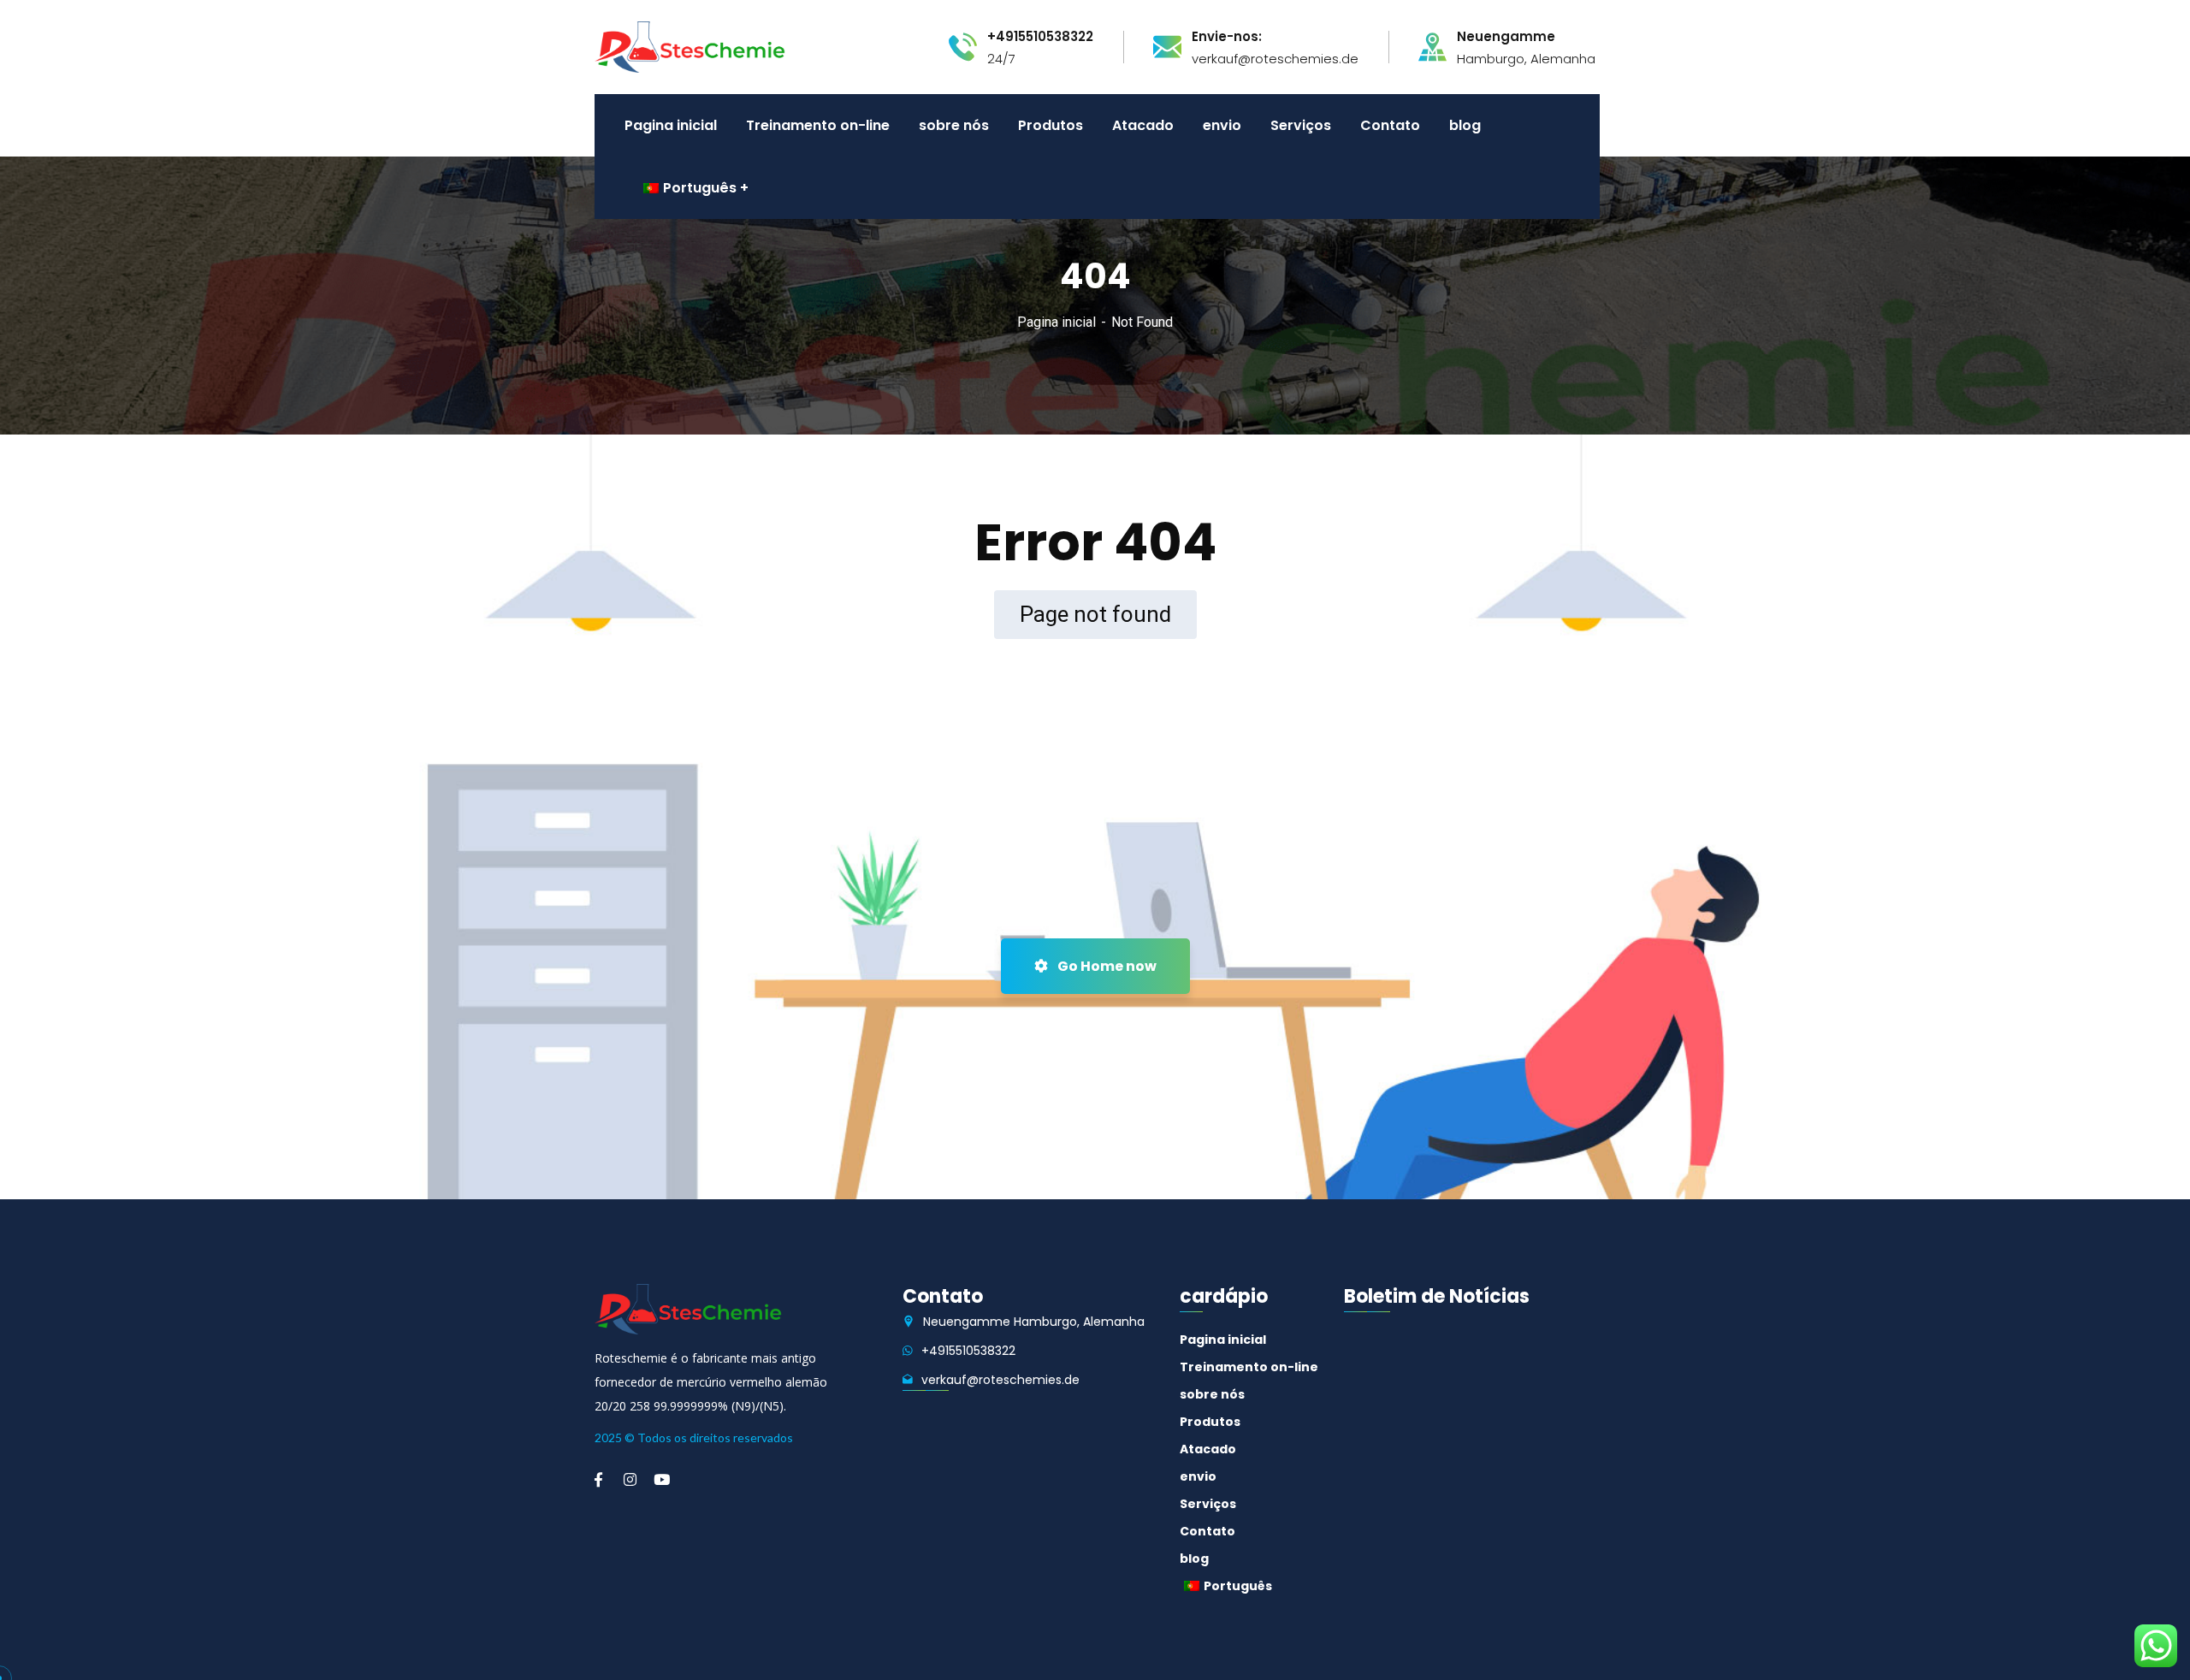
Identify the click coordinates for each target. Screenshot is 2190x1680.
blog (1194, 1559)
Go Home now (1106, 966)
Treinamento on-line (1249, 1367)
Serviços (1208, 1504)
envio (1198, 1476)
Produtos (1210, 1422)
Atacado (1208, 1449)
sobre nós (1212, 1394)
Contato (1207, 1531)
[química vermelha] (690, 46)
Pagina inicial (1057, 322)
